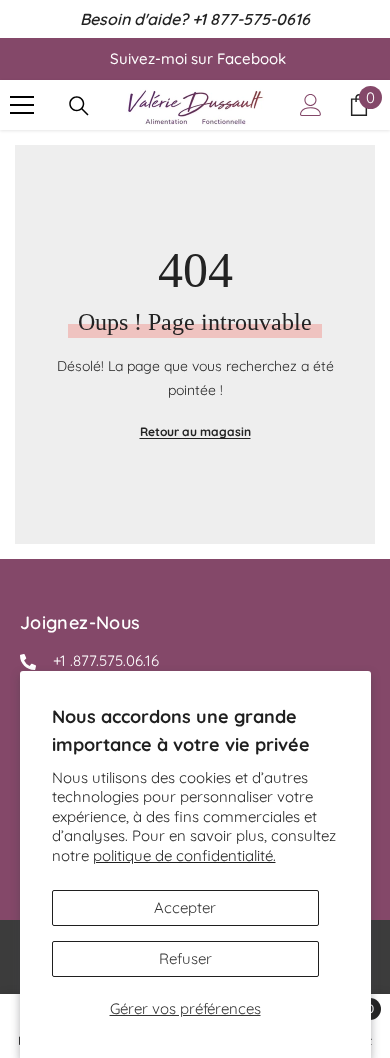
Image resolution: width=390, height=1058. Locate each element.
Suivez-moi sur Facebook (198, 58)
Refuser (185, 958)
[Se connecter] (311, 105)
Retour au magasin (195, 431)
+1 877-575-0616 (251, 19)
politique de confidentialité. (184, 855)
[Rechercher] (79, 106)
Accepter (185, 907)
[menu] (22, 105)
